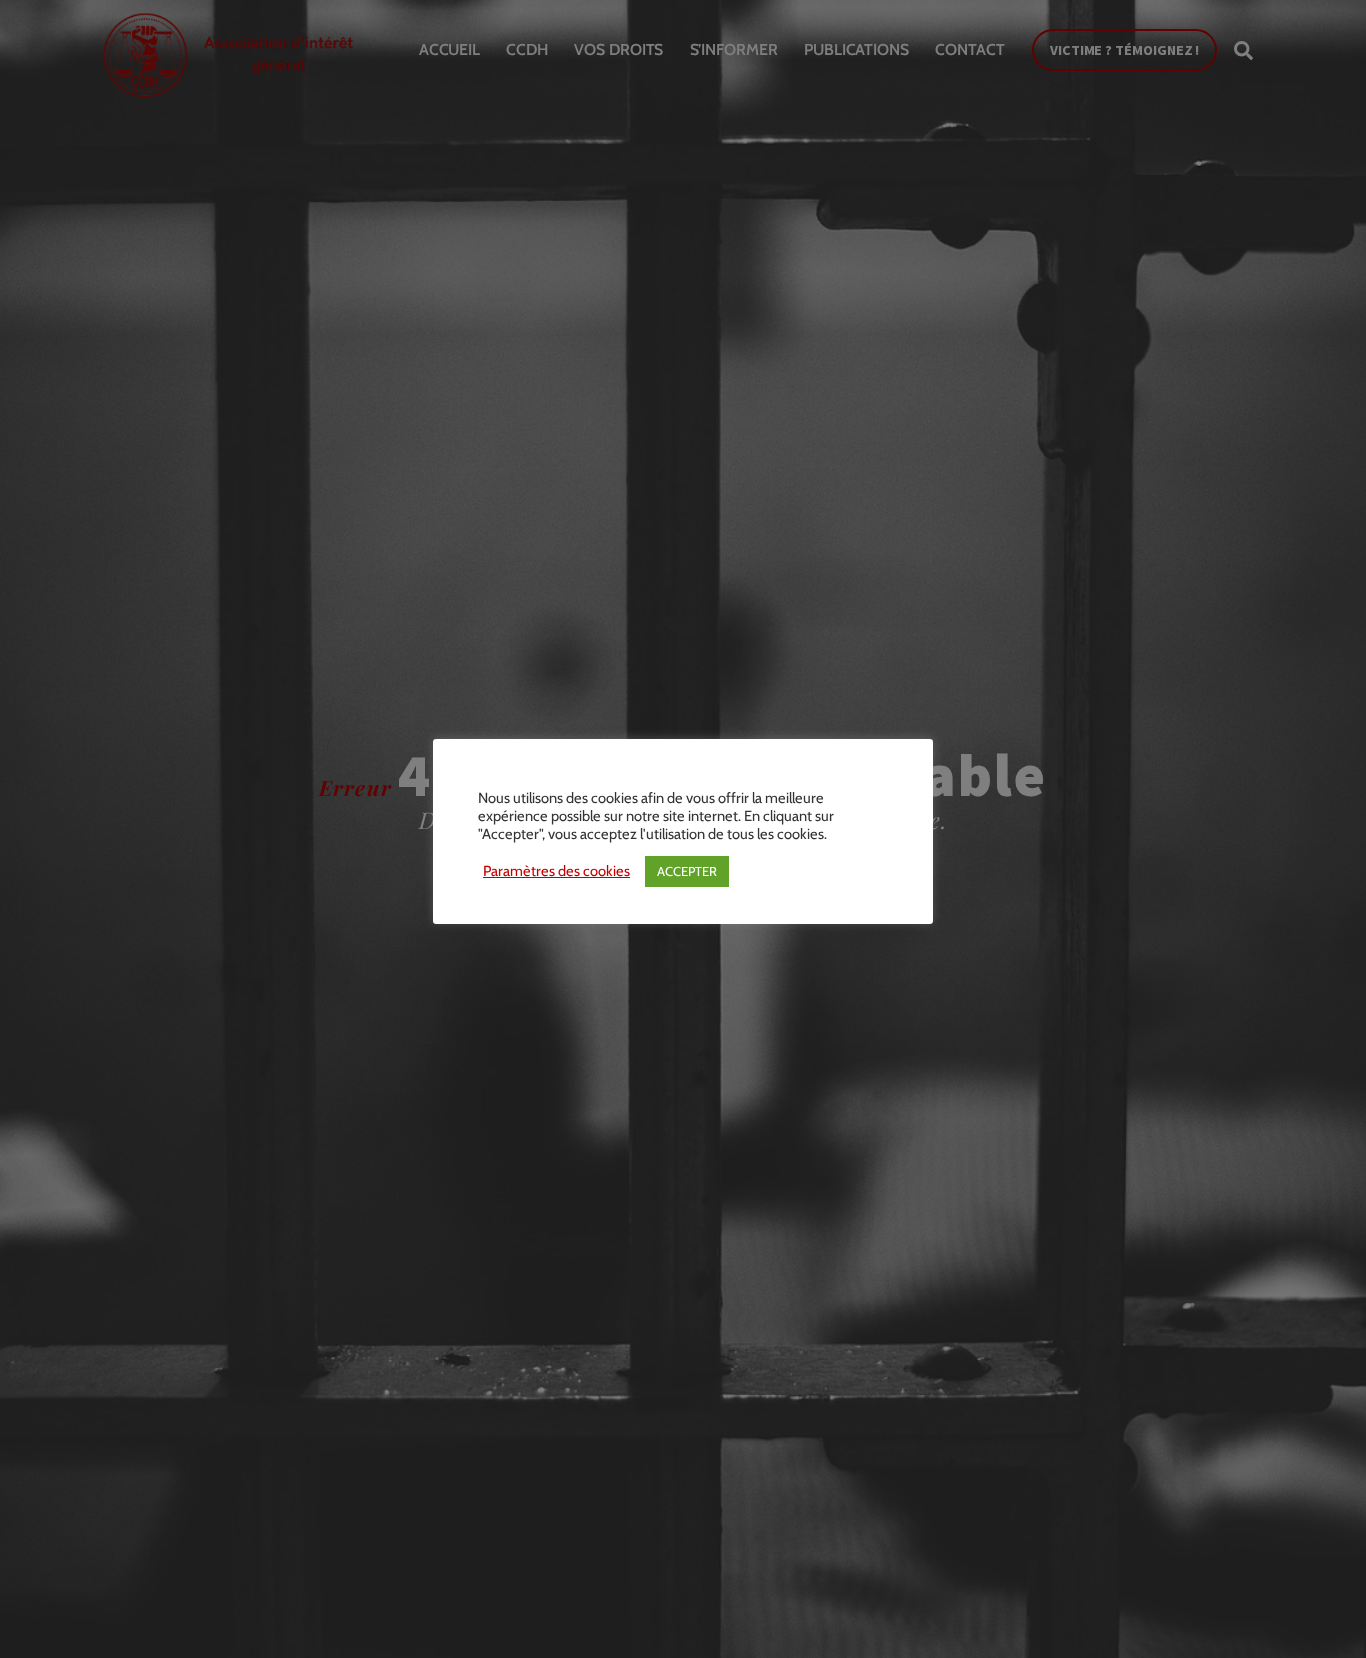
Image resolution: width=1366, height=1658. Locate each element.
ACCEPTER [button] (687, 871)
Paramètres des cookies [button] (556, 871)
